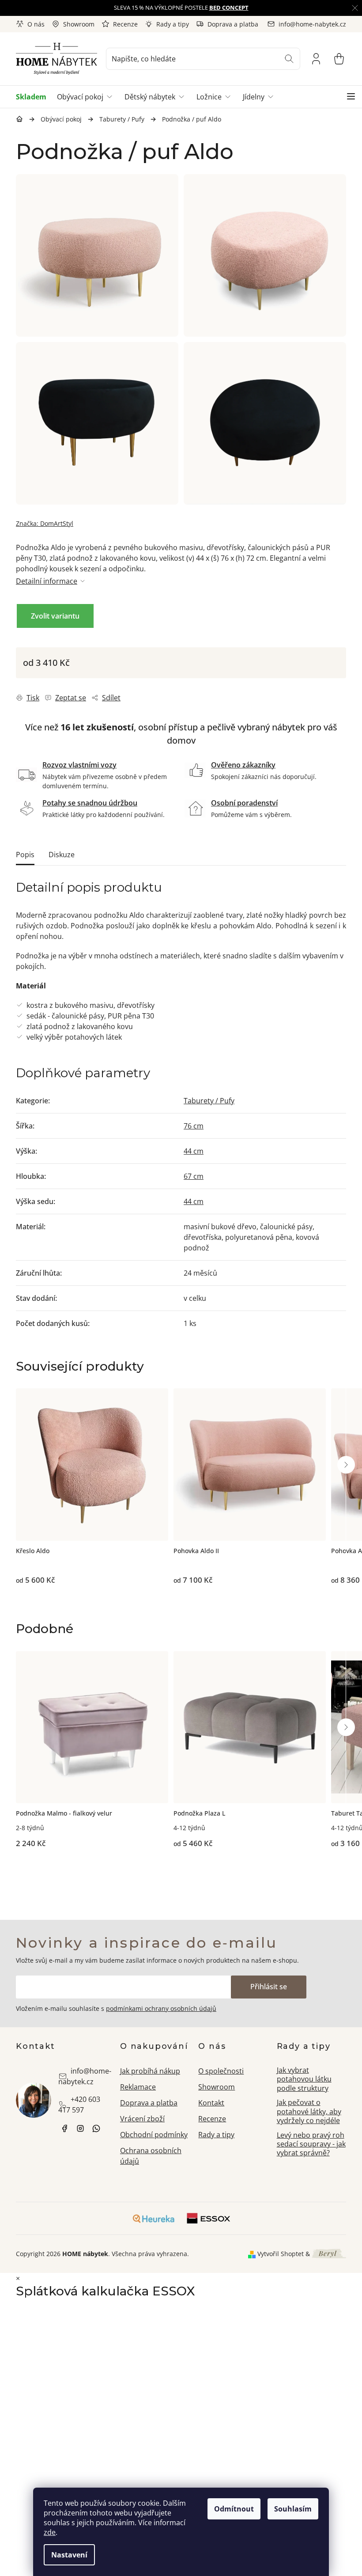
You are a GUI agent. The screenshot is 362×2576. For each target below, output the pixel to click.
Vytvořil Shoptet (281, 2254)
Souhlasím (293, 2509)
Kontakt (211, 2103)
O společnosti (221, 2071)
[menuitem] (34, 97)
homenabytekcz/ (80, 2128)
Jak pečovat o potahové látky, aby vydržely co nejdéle (309, 2111)
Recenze (125, 24)
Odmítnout (234, 2509)
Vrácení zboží (142, 2119)
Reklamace (138, 2087)
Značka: (45, 523)
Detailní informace (47, 581)
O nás (36, 24)
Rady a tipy (173, 24)
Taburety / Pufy (209, 1101)
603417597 (96, 2128)
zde (50, 2532)
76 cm (194, 1126)
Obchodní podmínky (154, 2135)
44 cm (194, 1151)
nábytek (64, 2128)
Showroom (79, 24)
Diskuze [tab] (62, 855)
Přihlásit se (269, 1987)
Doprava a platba (233, 24)
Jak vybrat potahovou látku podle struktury (304, 2079)
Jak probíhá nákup (150, 2071)
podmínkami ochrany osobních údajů (161, 2008)
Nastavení (69, 2555)
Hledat (289, 59)
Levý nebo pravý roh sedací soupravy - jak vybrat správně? (311, 2144)
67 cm (194, 1176)
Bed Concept (229, 8)
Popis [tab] (25, 855)
